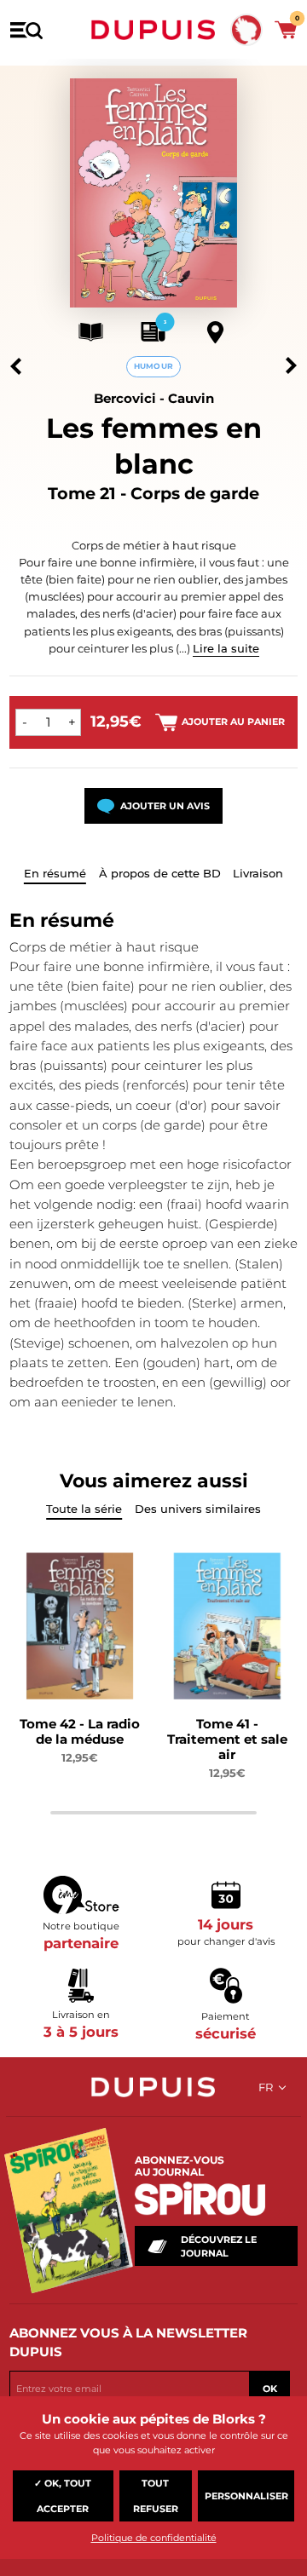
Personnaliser (246, 2496)
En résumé (55, 873)
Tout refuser (156, 2496)
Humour (154, 366)
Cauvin (191, 398)
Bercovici (125, 398)
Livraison (258, 873)
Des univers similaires (198, 1509)
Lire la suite (226, 648)
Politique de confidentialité (154, 2538)
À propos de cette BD (160, 873)
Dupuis (153, 30)
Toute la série (84, 1509)
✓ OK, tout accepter (63, 2496)
